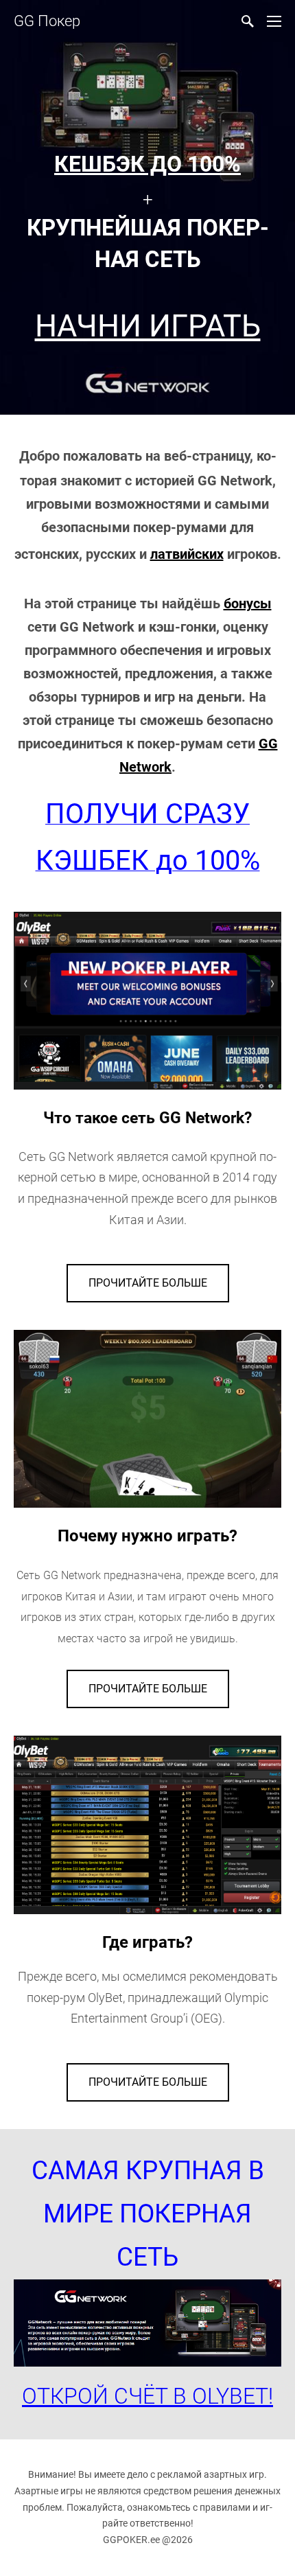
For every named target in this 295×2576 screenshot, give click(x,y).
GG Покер (47, 21)
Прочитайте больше (148, 1283)
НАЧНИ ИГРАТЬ (148, 326)
